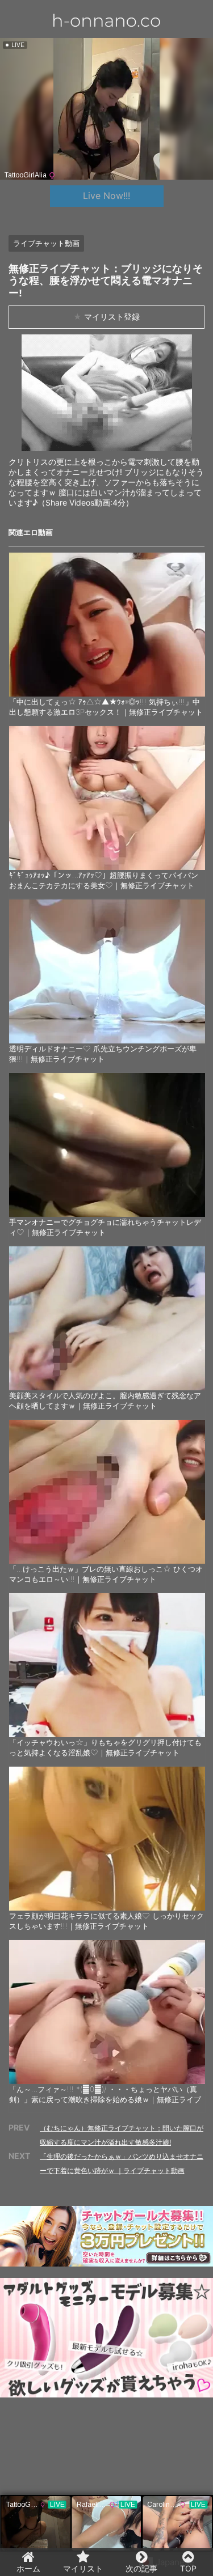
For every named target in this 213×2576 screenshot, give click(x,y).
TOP (188, 2568)
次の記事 (141, 2568)
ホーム (28, 2568)
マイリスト (83, 2568)
